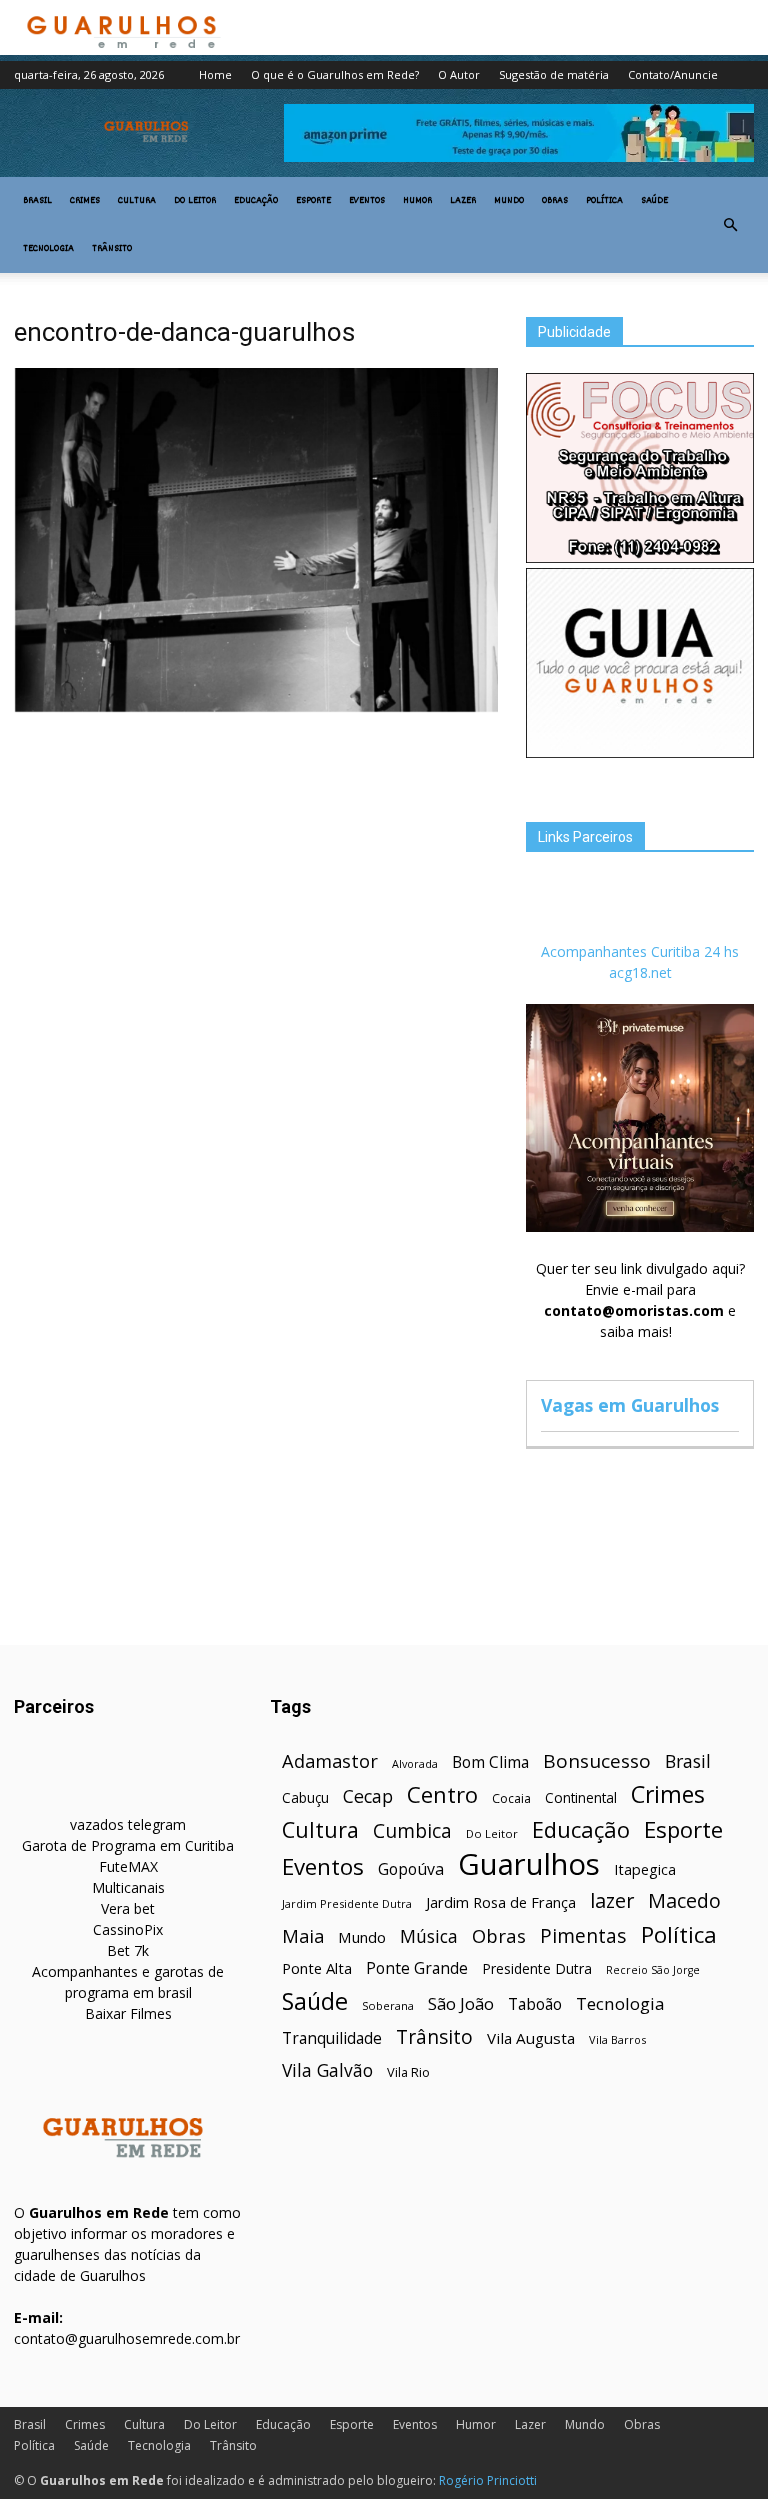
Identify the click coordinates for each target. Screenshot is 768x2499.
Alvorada (415, 1763)
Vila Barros (617, 2039)
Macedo (684, 1900)
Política (604, 201)
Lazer (463, 201)
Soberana (388, 2005)
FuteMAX (128, 1866)
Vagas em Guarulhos (630, 1405)
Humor (417, 201)
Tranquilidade (332, 2038)
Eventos (367, 201)
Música (429, 1936)
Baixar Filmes (128, 2013)
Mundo (509, 201)
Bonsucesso (597, 1761)
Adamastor (330, 1761)
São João (461, 2003)
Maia (303, 1935)
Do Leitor (195, 201)
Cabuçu (305, 1797)
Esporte (313, 201)
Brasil (37, 201)
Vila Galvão (327, 2070)
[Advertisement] (256, 870)
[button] (730, 225)
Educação (256, 201)
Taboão (535, 2004)
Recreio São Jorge (653, 1970)
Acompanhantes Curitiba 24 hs (640, 951)
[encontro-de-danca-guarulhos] (256, 709)
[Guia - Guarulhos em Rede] (640, 752)
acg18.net (640, 972)
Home (215, 74)
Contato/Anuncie (673, 74)
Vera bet (128, 1908)
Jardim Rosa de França (501, 1902)
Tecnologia (48, 249)
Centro (442, 1794)
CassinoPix (128, 1929)
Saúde (654, 201)
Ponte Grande (417, 1968)
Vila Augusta (531, 2038)
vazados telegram (128, 1824)
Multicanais (128, 1887)
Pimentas (583, 1935)
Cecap (368, 1796)
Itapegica (645, 1869)
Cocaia (511, 1798)
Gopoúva (411, 1869)
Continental (581, 1797)
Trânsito (112, 249)
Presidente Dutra (537, 1968)
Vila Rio (408, 2072)
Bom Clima (490, 1762)
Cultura (137, 201)
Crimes (85, 201)
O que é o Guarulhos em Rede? (335, 74)
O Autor (459, 74)
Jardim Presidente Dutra (347, 1903)
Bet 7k (128, 1950)
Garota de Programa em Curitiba (128, 1845)
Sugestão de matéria (554, 74)
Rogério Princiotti (488, 2480)
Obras (555, 201)
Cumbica (412, 1831)
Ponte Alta (317, 1968)
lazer (612, 1900)
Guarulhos (529, 1864)
